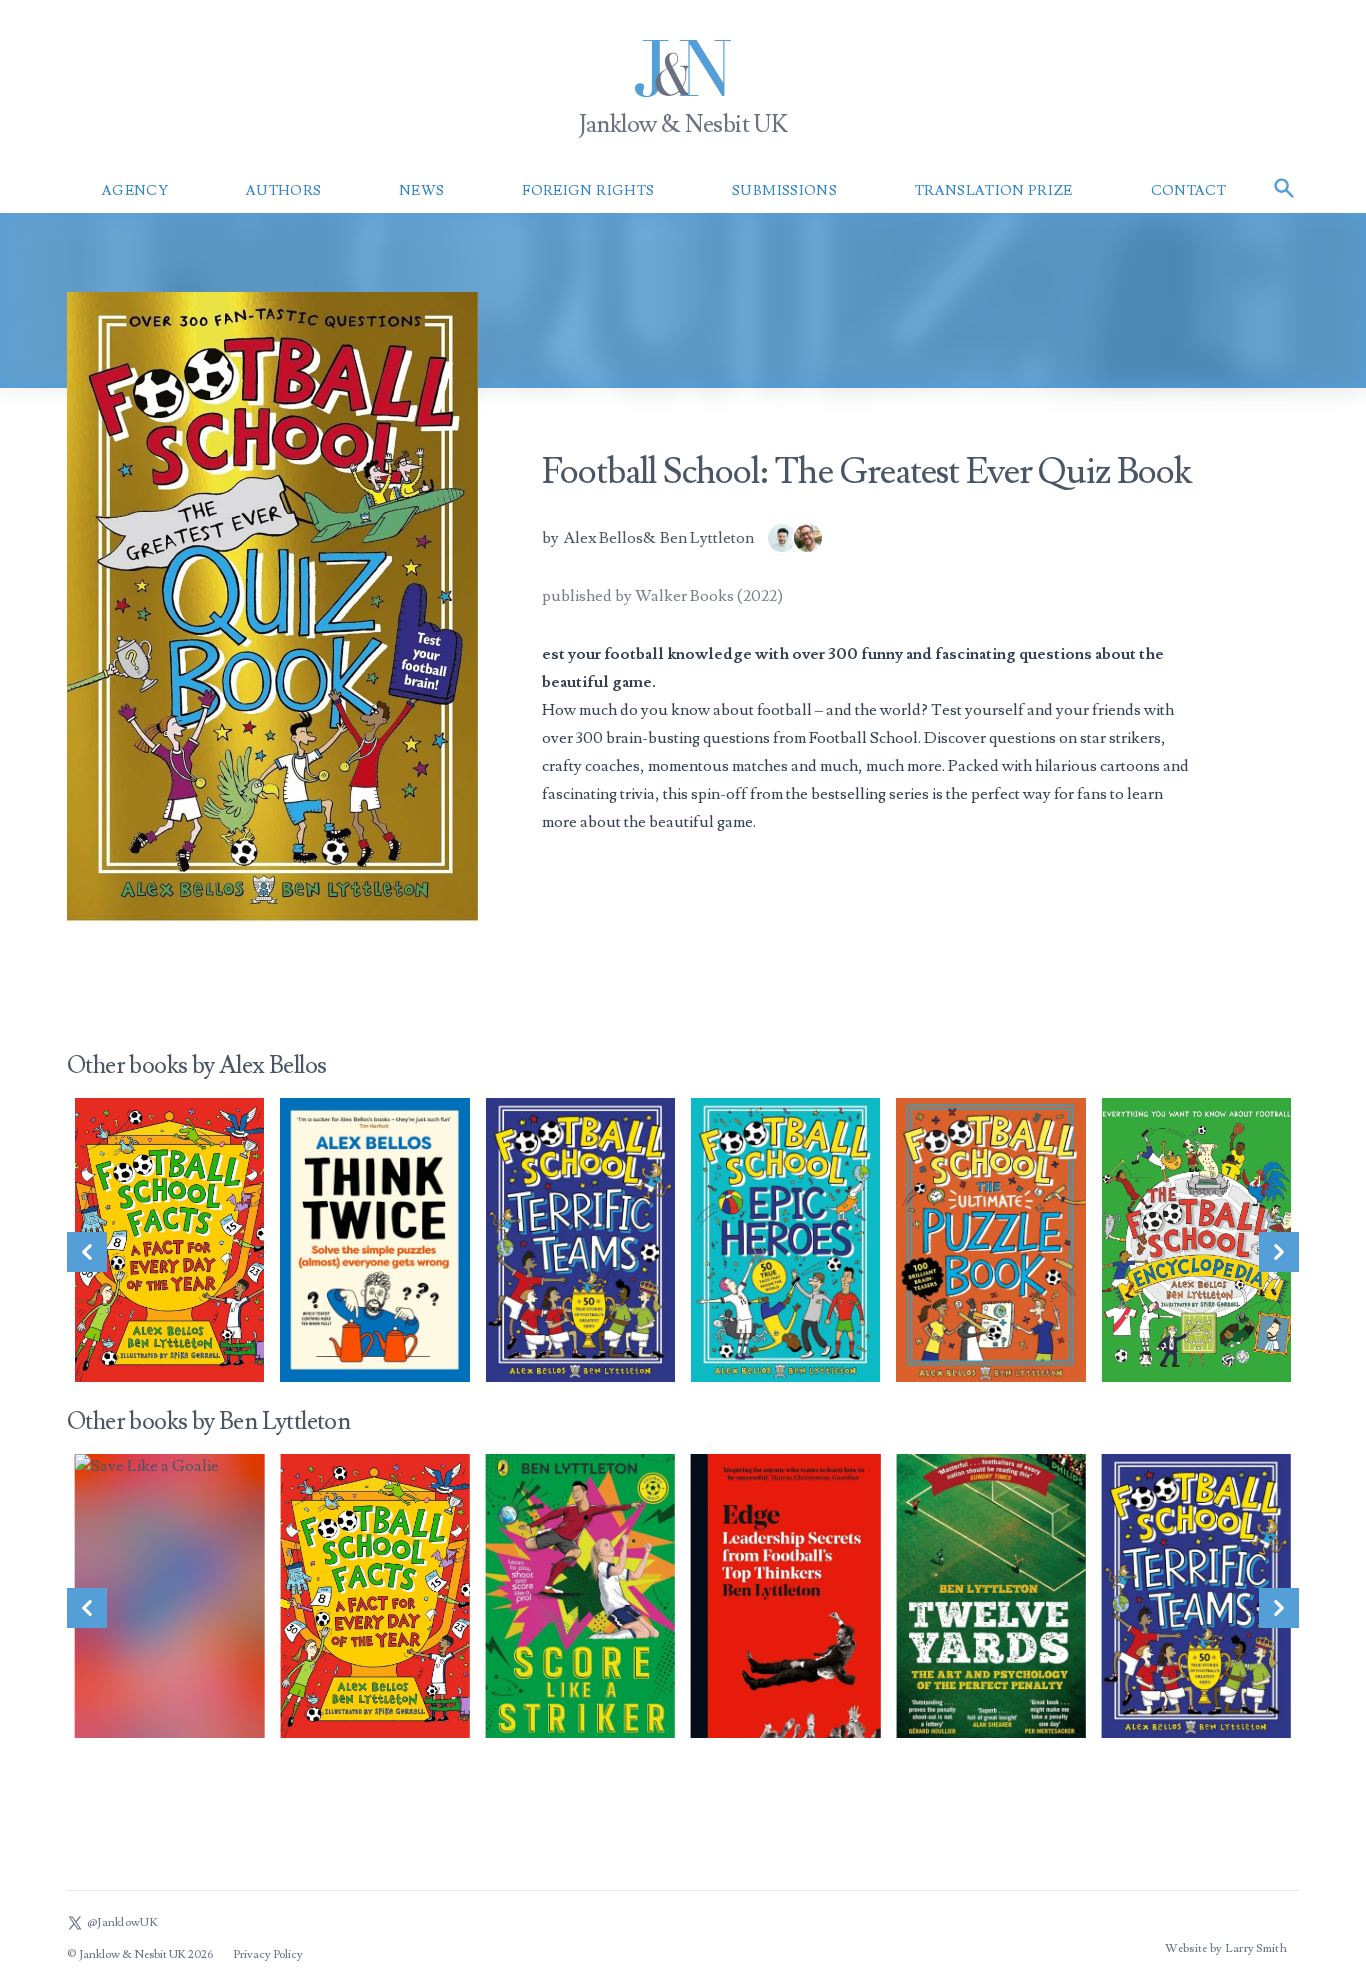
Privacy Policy (268, 1954)
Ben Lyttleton (707, 538)
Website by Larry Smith (1226, 1948)
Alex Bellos (603, 538)
